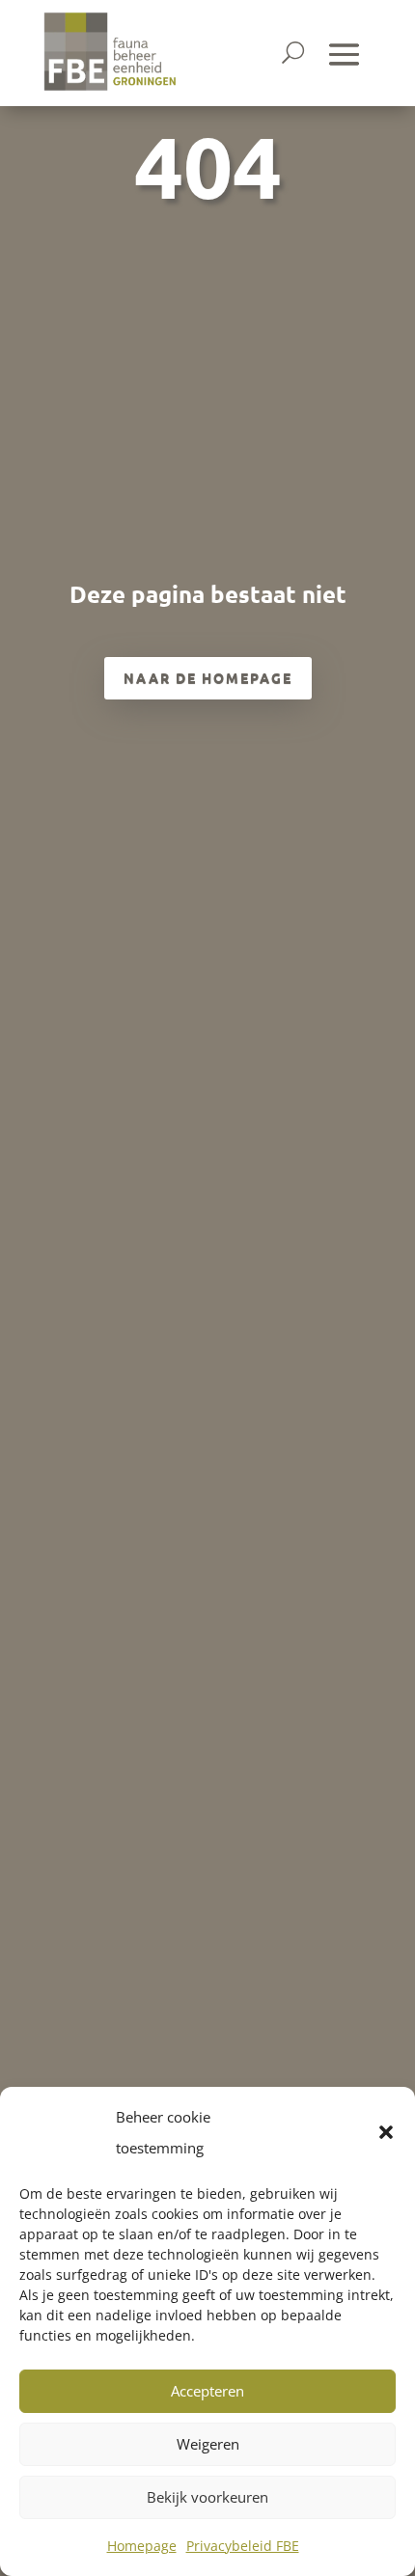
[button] (386, 2132)
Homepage (142, 2546)
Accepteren (207, 2391)
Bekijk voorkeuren (207, 2497)
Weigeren (208, 2444)
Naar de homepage (208, 677)
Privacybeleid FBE (243, 2546)
